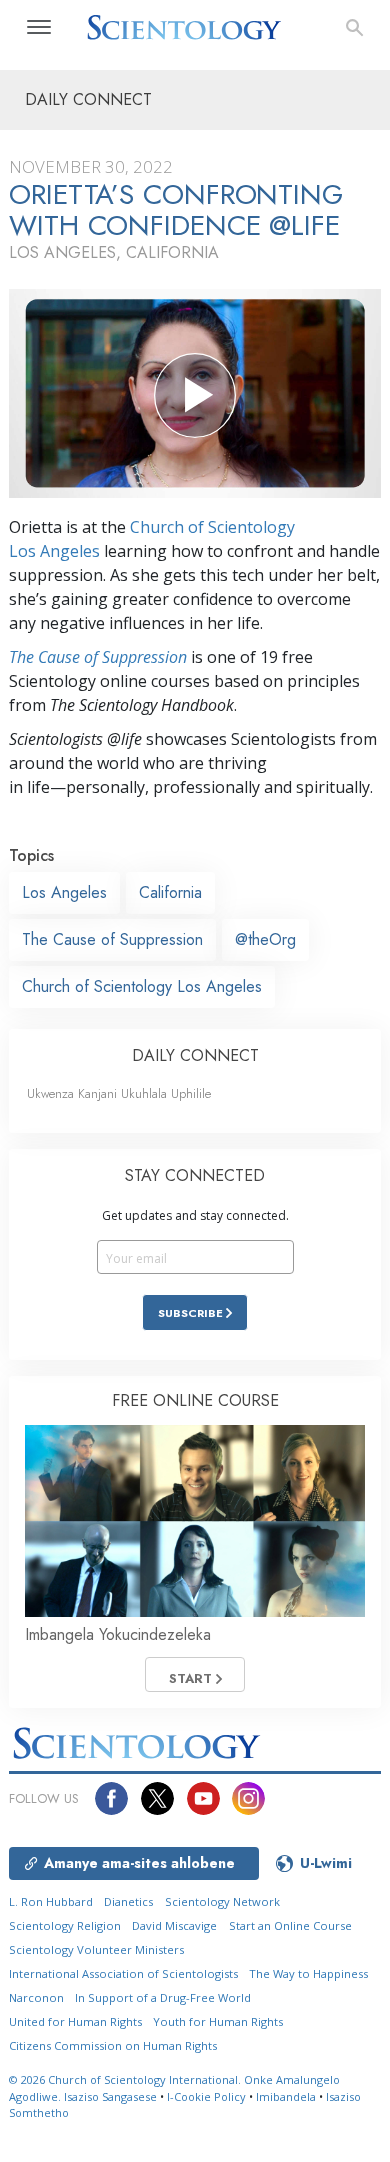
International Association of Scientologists (123, 1973)
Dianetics (128, 1901)
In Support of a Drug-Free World (163, 1997)
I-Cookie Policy (206, 2096)
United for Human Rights (75, 2021)
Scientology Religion (65, 1925)
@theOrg (265, 939)
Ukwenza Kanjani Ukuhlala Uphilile (119, 1093)
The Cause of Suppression (98, 657)
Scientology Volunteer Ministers (96, 1949)
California (170, 892)
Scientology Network (222, 1901)
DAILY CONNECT (195, 1055)
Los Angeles (64, 892)
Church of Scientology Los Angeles (142, 986)
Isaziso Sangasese (110, 2096)
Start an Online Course (290, 1925)
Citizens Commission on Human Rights (113, 2045)
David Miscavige (174, 1925)
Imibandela (286, 2096)
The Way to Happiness (308, 1973)
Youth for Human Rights (218, 2021)
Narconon (36, 1997)
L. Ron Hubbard (51, 1901)
